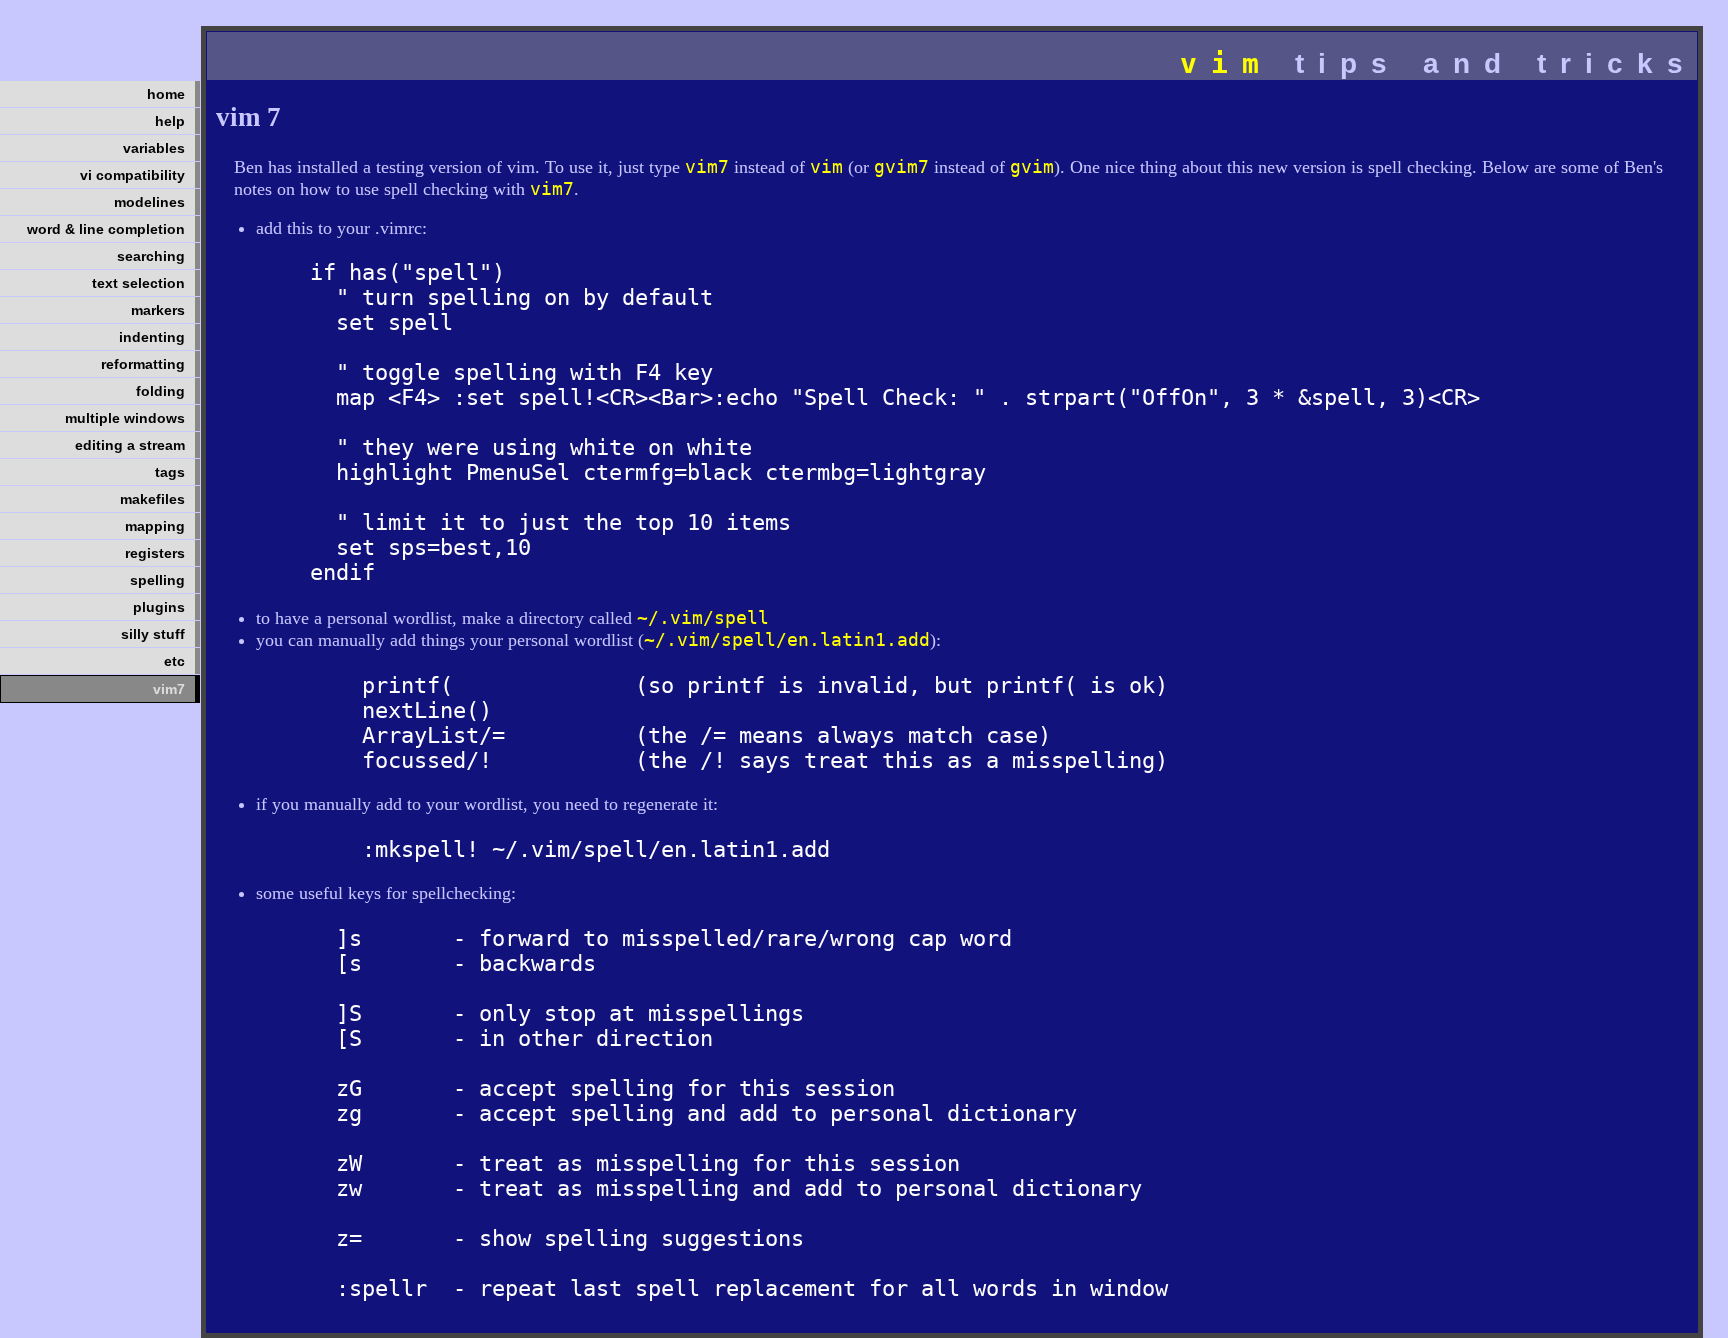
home (166, 94)
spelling (157, 580)
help (170, 121)
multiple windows (125, 418)
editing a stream (130, 445)
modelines (149, 202)
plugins (159, 607)
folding (160, 391)
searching (151, 256)
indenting (152, 337)
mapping (155, 526)
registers (155, 553)
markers (158, 310)
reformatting (143, 364)
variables (154, 148)
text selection (138, 283)
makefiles (152, 499)
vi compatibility (132, 175)
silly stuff (153, 634)
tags (170, 472)
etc (174, 661)
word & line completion (106, 229)
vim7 (169, 689)
